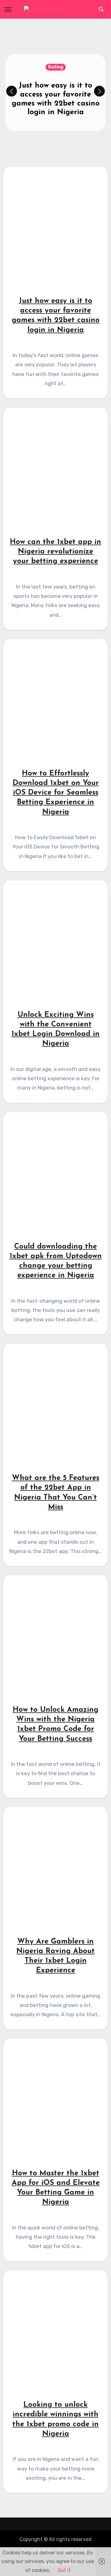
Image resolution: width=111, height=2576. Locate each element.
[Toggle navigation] (8, 9)
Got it (64, 2570)
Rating (56, 67)
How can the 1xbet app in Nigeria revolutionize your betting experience (55, 552)
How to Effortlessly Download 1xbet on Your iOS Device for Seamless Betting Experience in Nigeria (56, 793)
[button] (99, 91)
